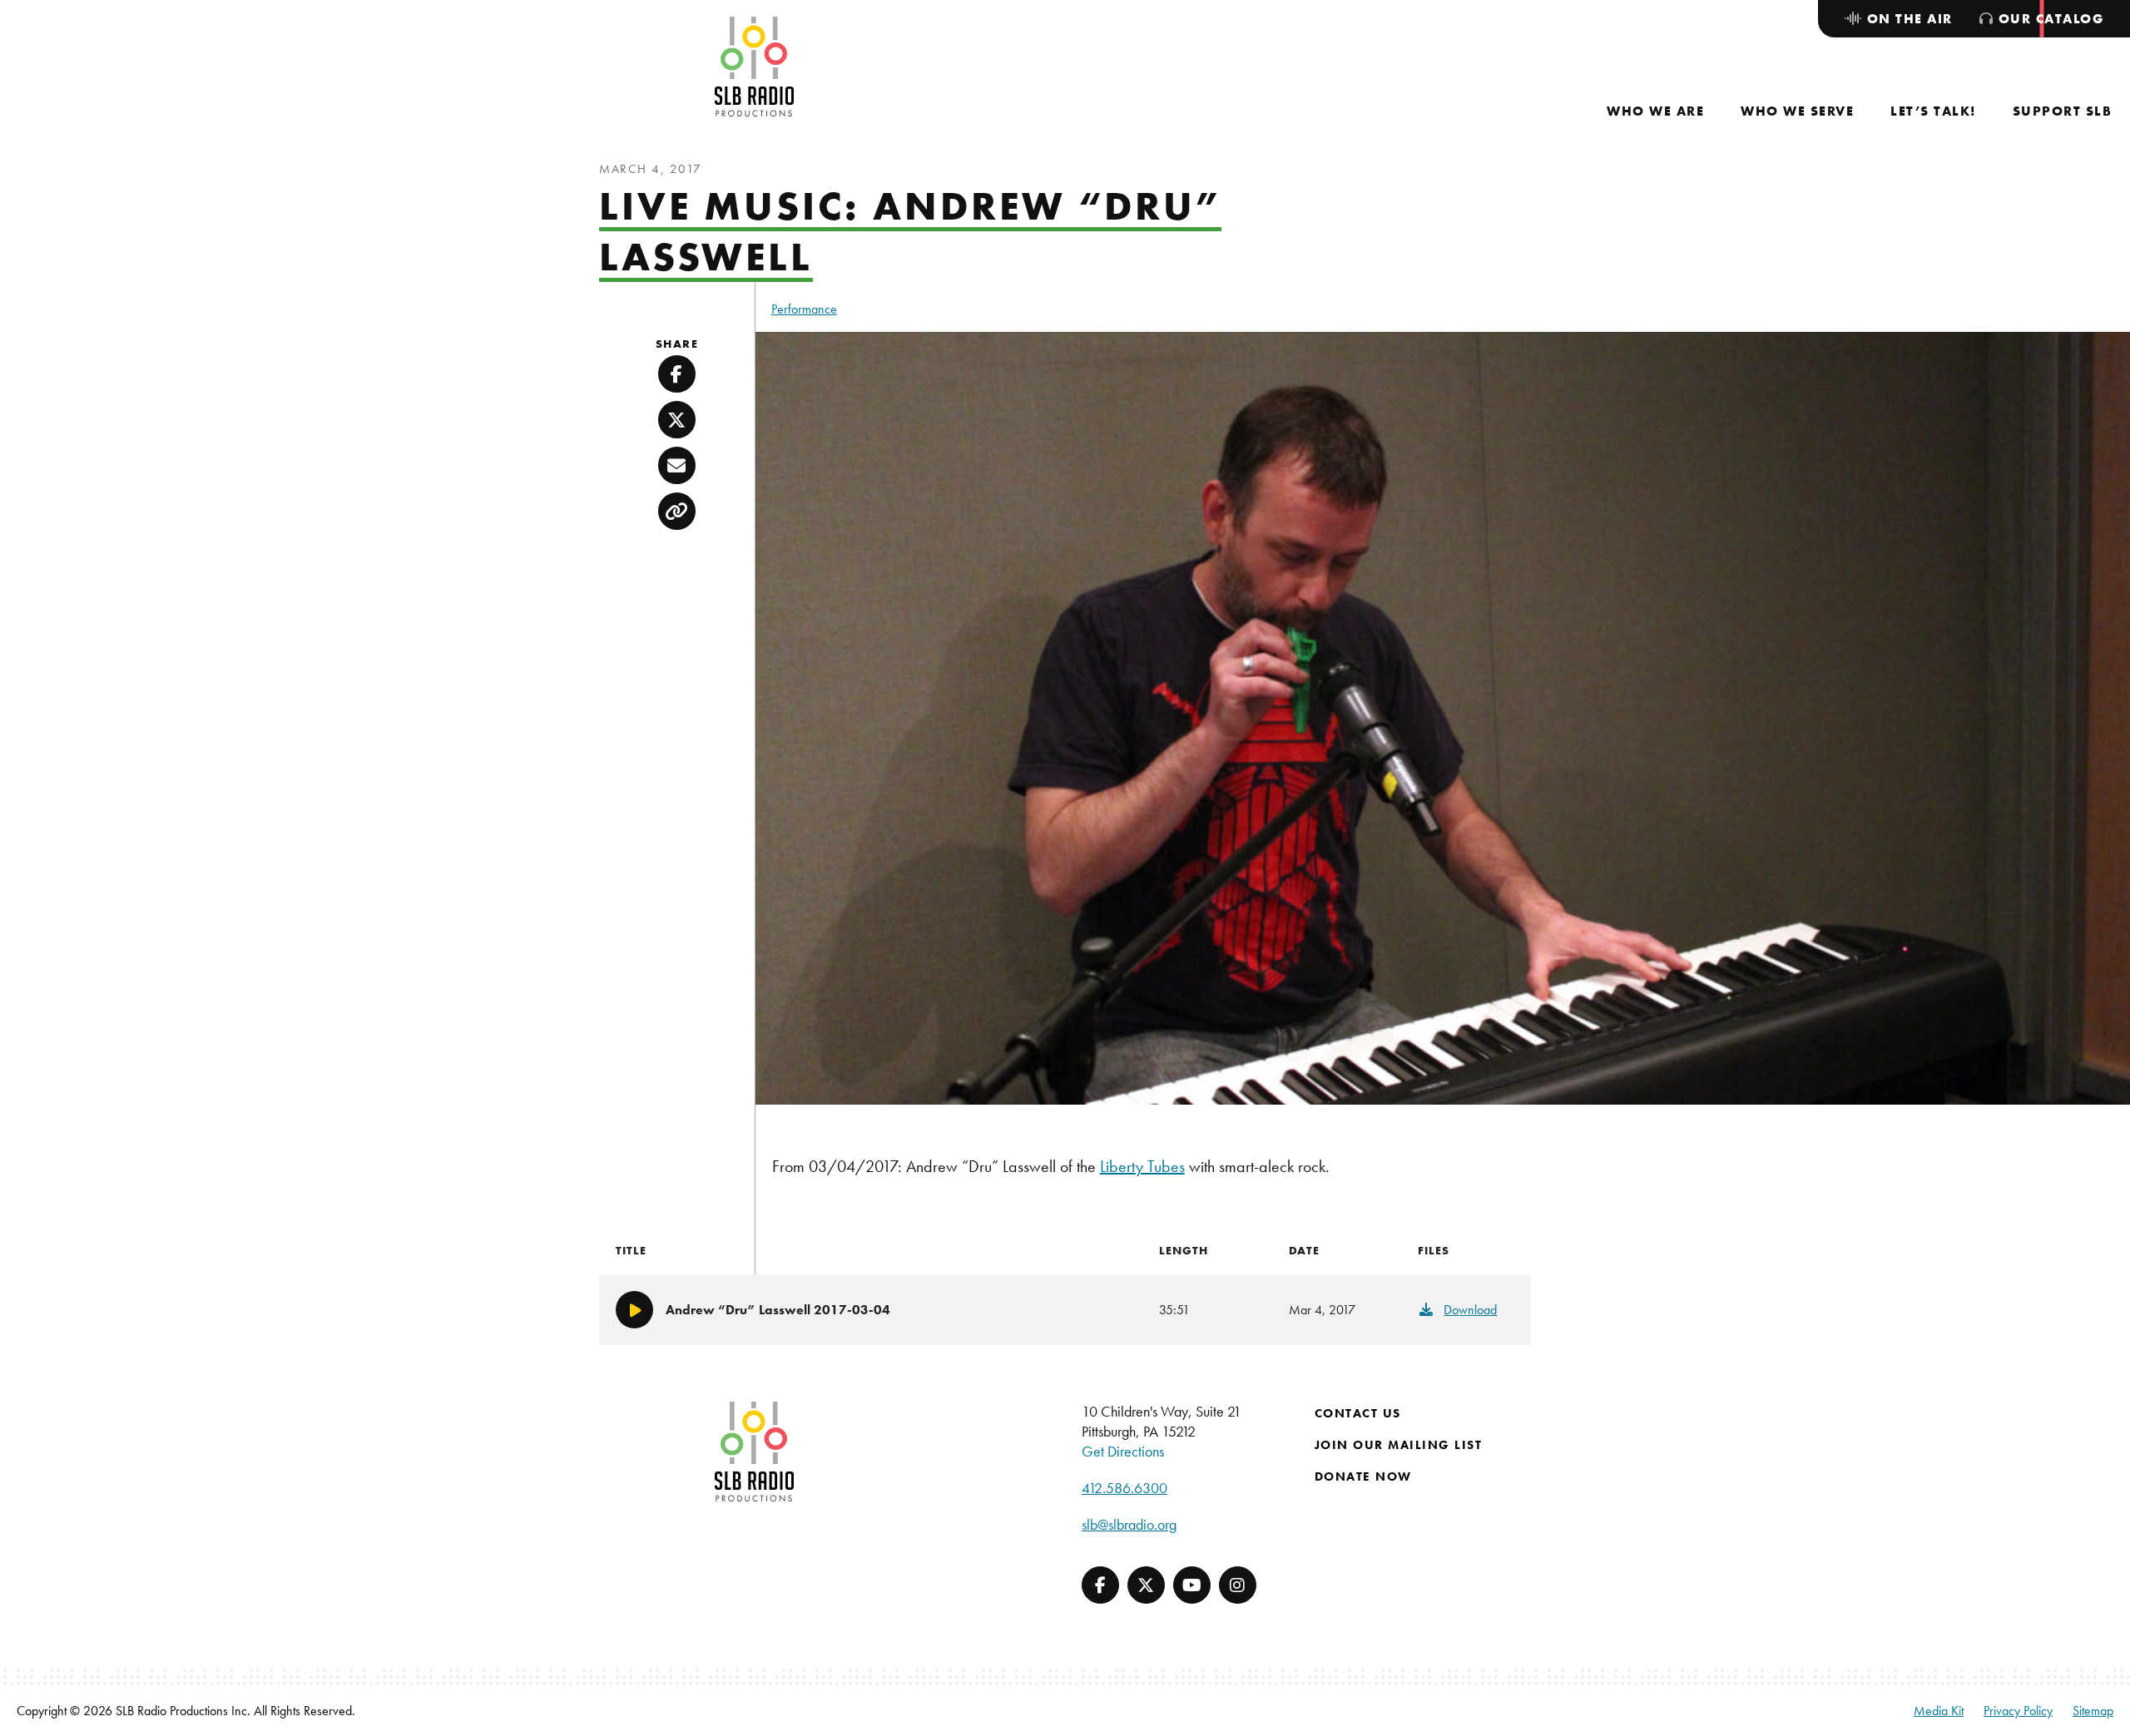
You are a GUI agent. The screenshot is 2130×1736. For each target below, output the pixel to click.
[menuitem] (1655, 111)
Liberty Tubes (1142, 1166)
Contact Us (1358, 1413)
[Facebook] (1100, 1585)
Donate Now (1363, 1476)
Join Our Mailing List (1399, 1445)
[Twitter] (1146, 1585)
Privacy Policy (2018, 1711)
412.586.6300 (1124, 1488)
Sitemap (2093, 1711)
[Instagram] (1238, 1585)
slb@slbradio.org (1129, 1524)
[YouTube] (1192, 1585)
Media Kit (1939, 1711)
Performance (804, 309)
